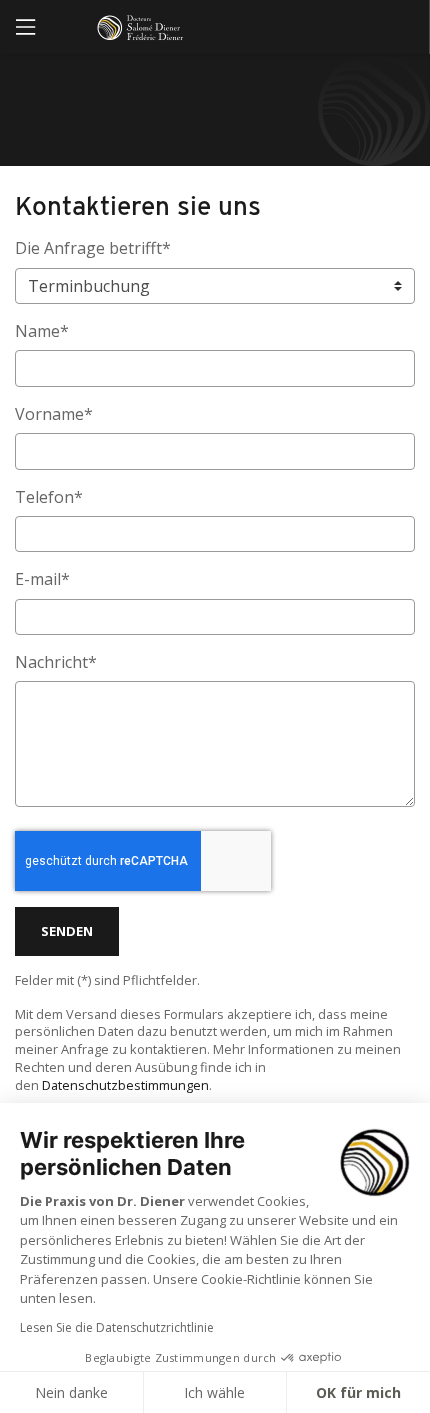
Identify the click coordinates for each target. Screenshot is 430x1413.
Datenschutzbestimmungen (125, 1085)
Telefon (49, 497)
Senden (67, 931)
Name (42, 331)
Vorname (54, 414)
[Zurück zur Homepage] (146, 27)
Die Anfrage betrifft (93, 248)
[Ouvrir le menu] (25, 27)
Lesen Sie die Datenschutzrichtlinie (117, 1327)
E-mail (42, 579)
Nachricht (56, 662)
